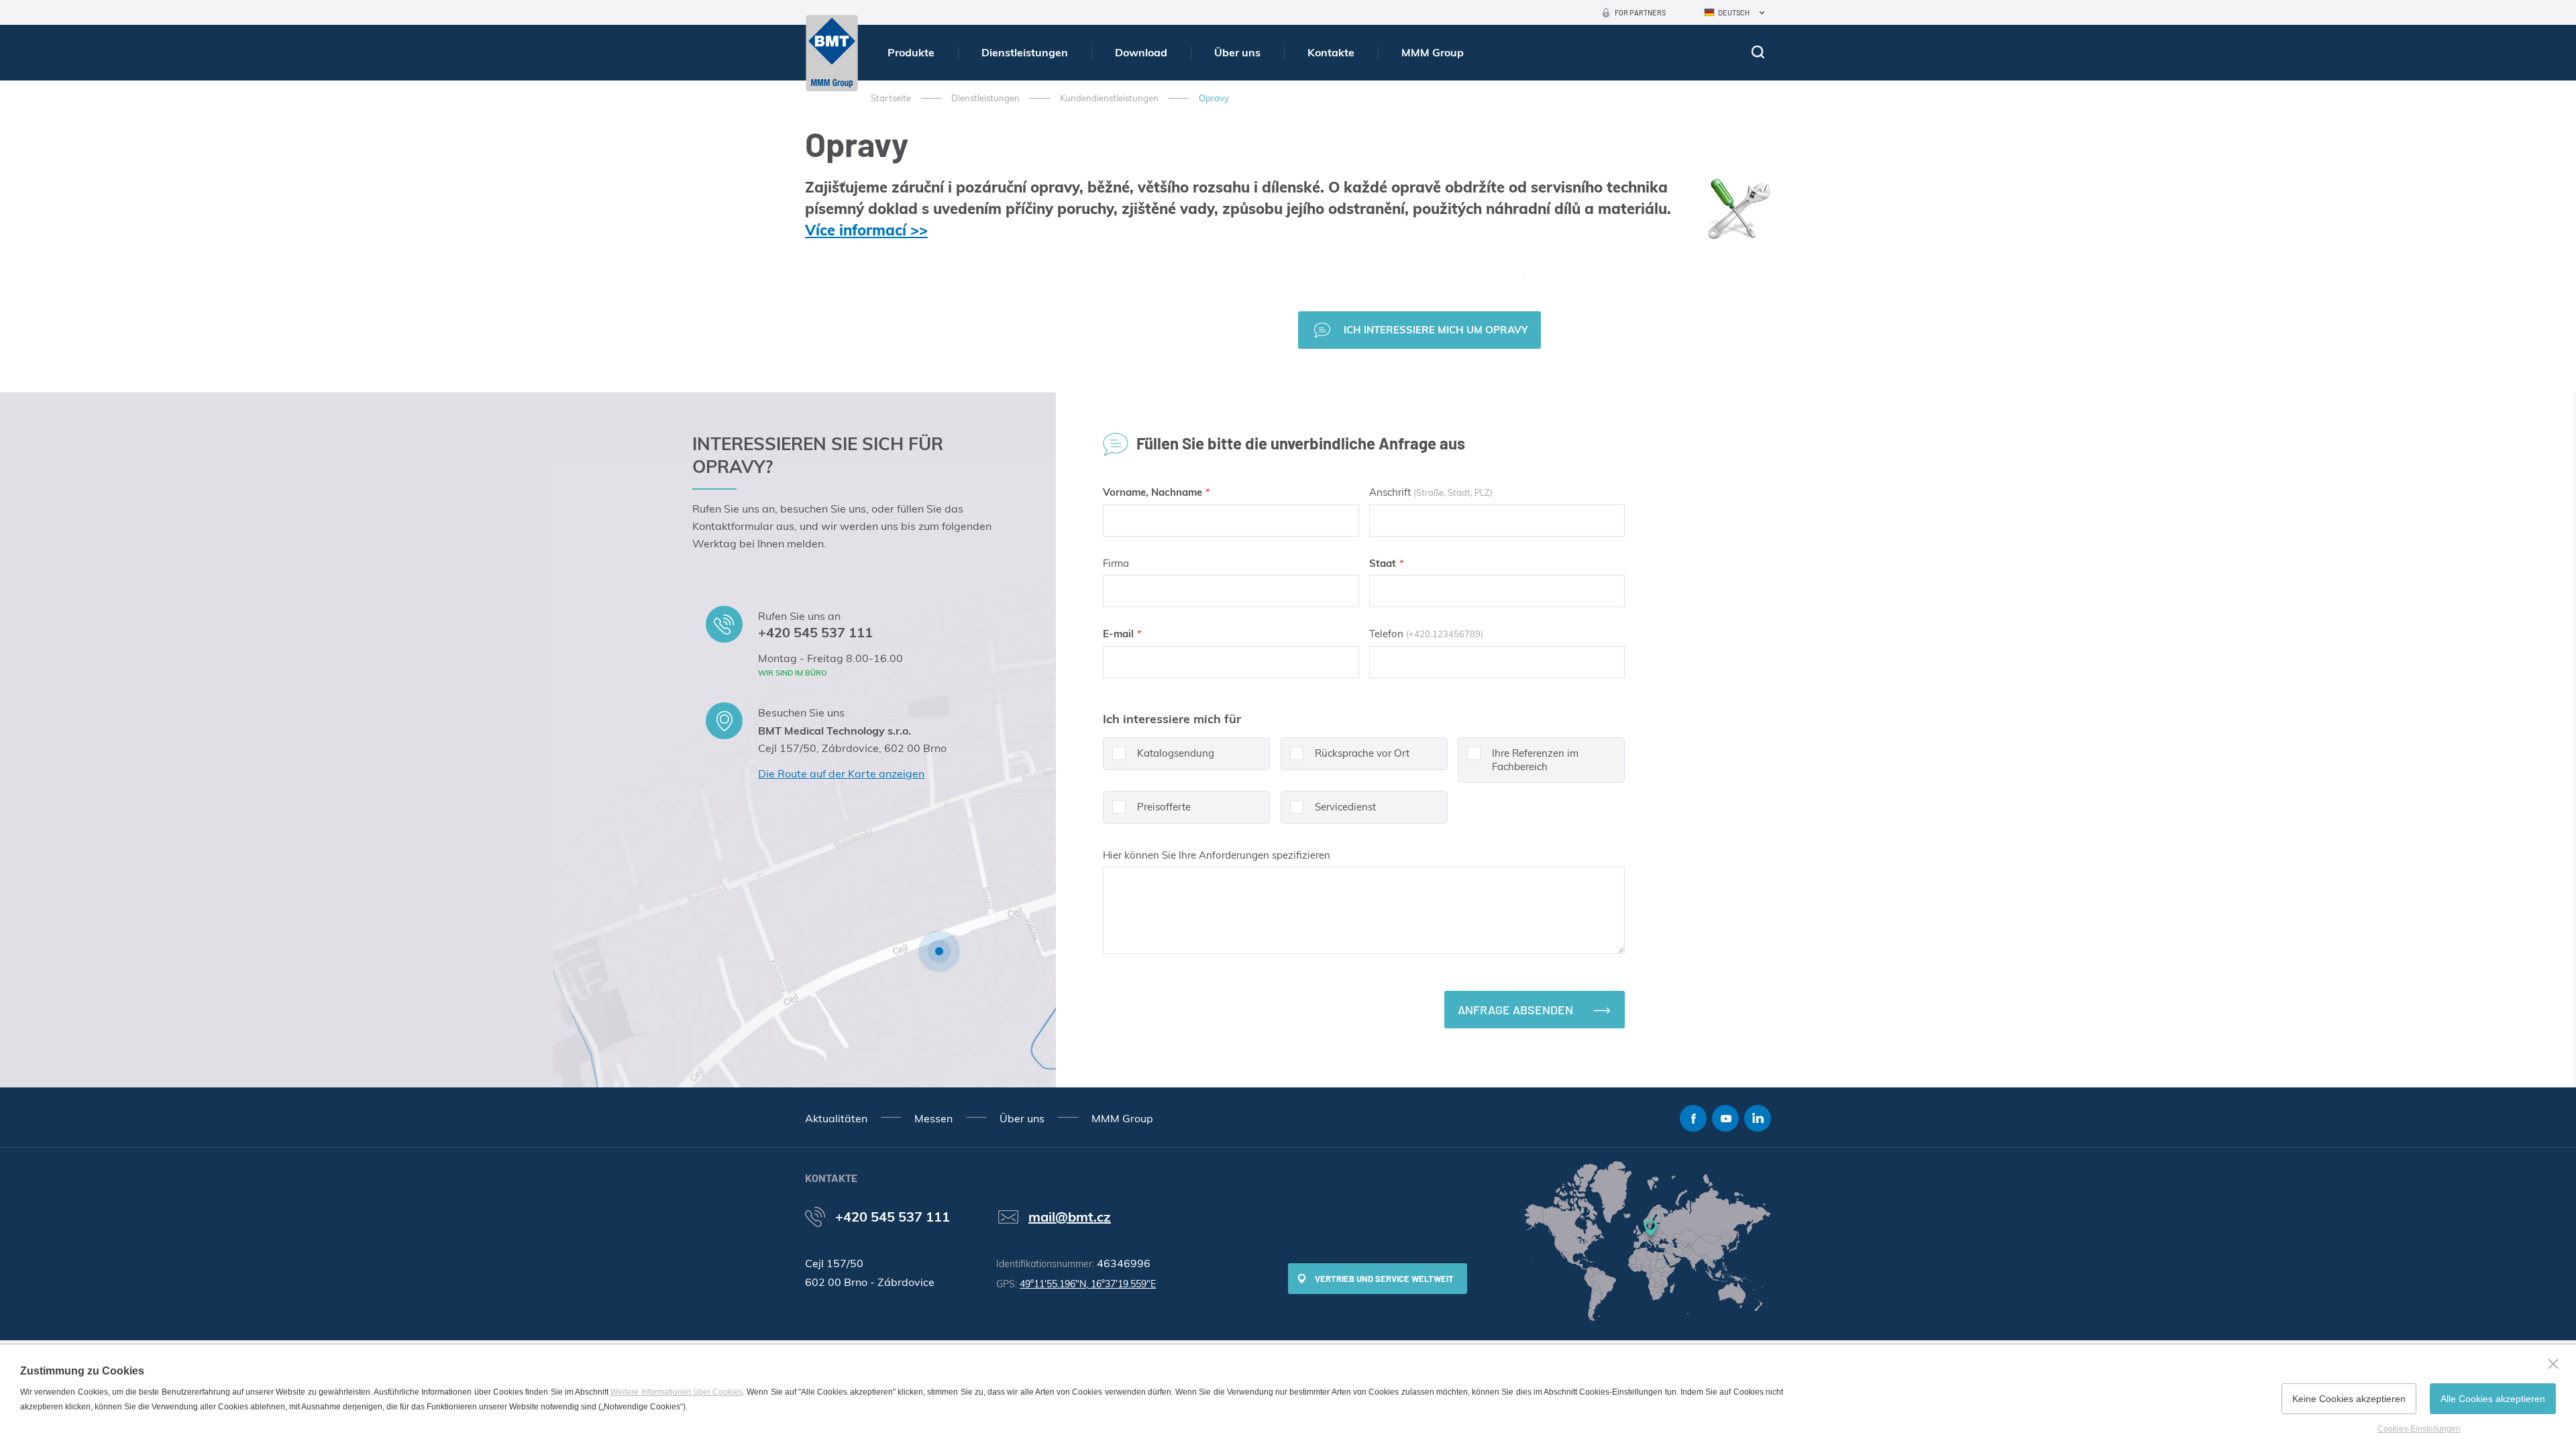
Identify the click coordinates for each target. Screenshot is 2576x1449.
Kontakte (1331, 52)
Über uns (1237, 52)
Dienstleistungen (1025, 52)
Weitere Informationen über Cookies (677, 1392)
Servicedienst (1345, 807)
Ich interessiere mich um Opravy (1436, 330)
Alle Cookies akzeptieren (2493, 1399)
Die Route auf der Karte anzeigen (841, 773)
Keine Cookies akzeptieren (2349, 1399)
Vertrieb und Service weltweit (1384, 1279)
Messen (933, 1118)
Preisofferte (1164, 807)
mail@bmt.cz (1070, 1217)
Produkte (911, 52)
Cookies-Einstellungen (2419, 1429)
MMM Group (1433, 52)
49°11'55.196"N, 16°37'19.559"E (1088, 1284)
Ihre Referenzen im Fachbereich (1535, 760)
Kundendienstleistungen (1109, 98)
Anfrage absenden (1515, 1010)
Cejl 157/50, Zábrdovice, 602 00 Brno (852, 748)
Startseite (891, 98)
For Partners (1640, 12)
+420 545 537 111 (815, 632)
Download (1141, 52)
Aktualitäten (836, 1118)
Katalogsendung (1176, 753)
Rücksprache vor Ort (1362, 753)
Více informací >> (866, 230)
